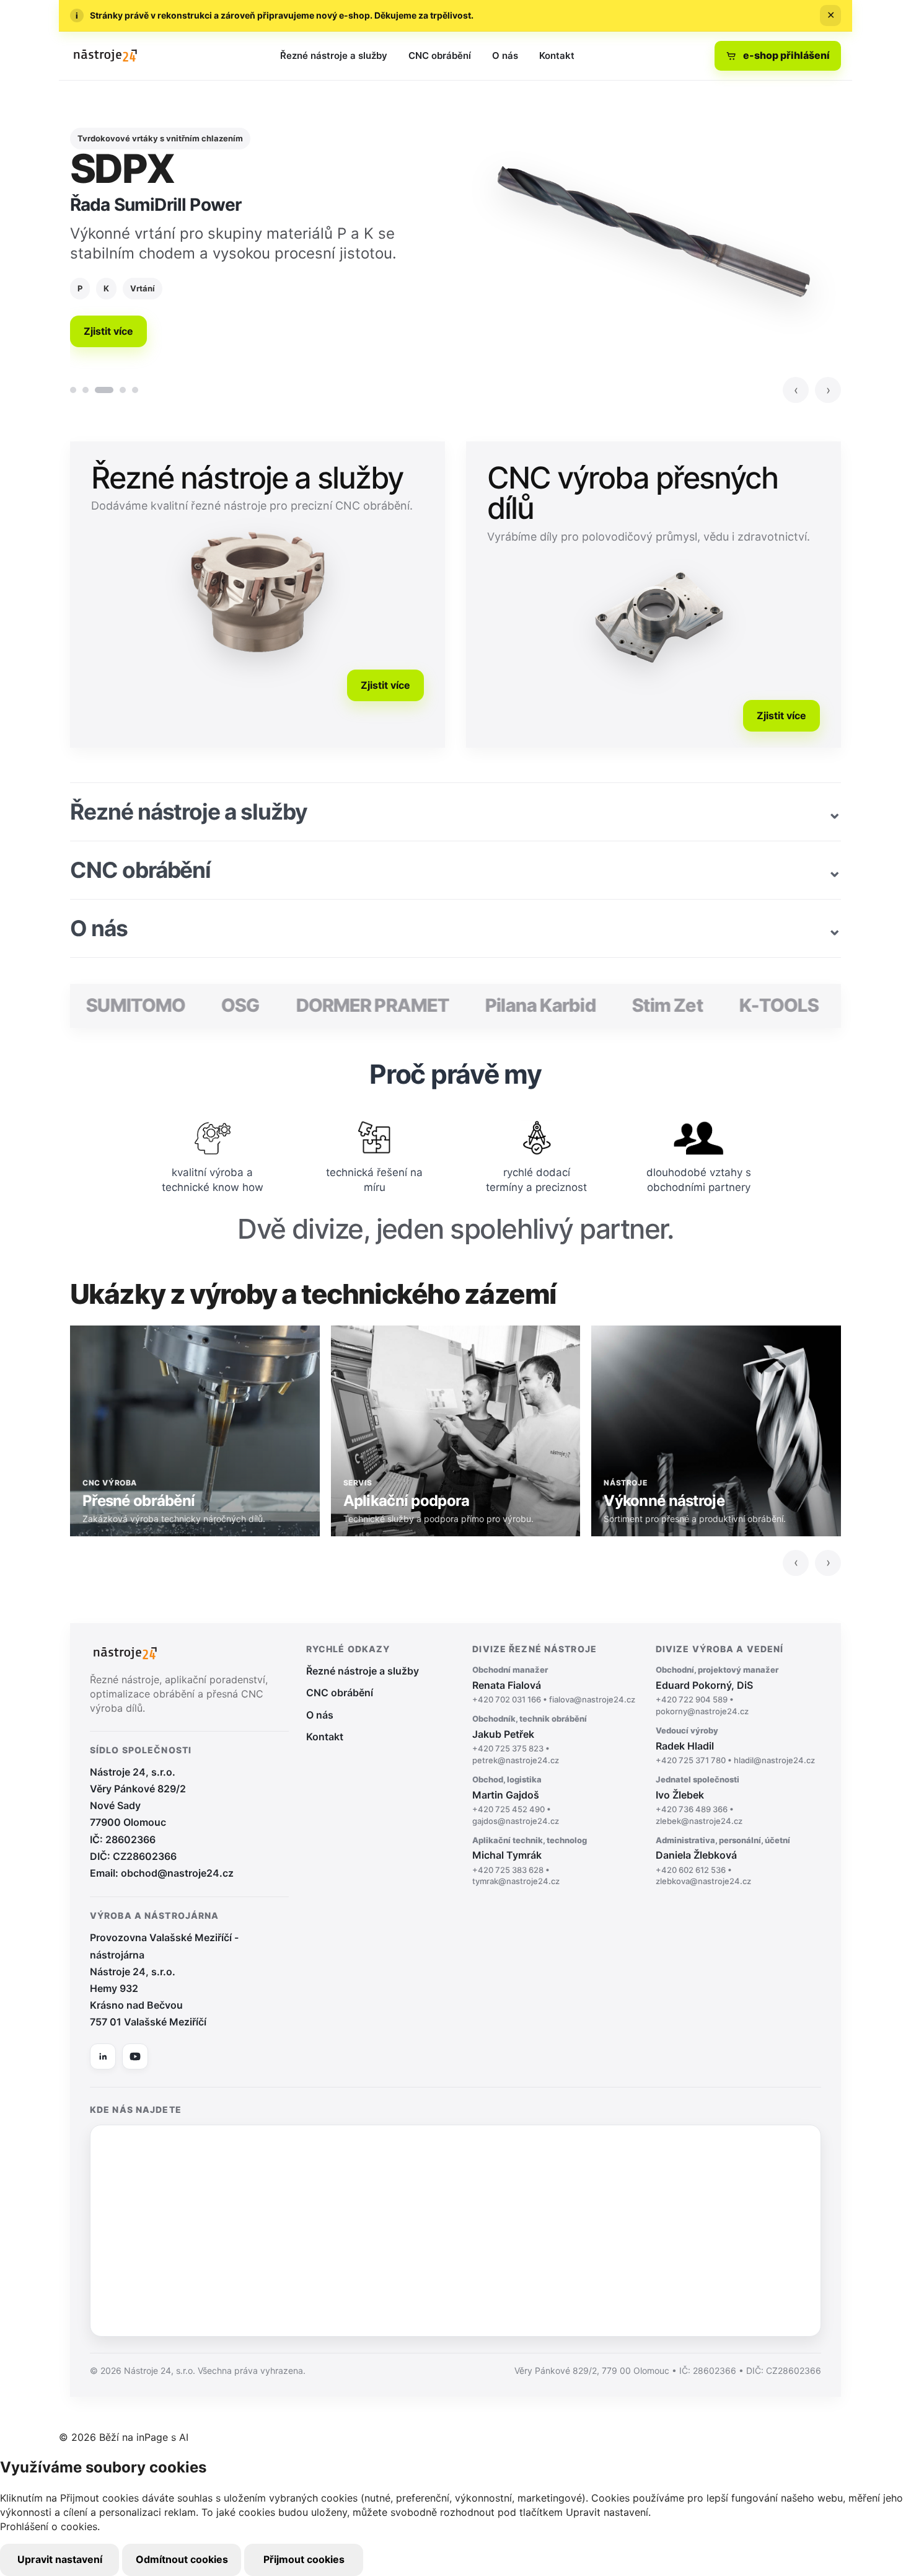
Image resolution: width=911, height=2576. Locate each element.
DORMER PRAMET (328, 1005)
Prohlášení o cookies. (50, 2526)
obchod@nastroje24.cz (177, 1873)
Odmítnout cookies (182, 2559)
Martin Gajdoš (516, 1800)
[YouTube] (135, 2056)
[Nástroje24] (105, 56)
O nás (505, 55)
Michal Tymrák (530, 1861)
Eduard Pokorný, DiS (717, 1690)
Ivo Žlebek (699, 1800)
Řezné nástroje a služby (334, 55)
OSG (196, 1005)
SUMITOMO (92, 1005)
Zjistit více (108, 331)
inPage (152, 2437)
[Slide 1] (73, 390)
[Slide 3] (104, 390)
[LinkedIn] (103, 2056)
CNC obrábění (440, 55)
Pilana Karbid (497, 1005)
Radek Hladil (735, 1745)
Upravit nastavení (60, 2559)
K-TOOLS (735, 1005)
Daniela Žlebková (723, 1861)
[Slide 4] (123, 390)
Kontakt (557, 55)
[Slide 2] (86, 390)
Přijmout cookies (304, 2559)
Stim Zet (623, 1005)
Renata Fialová (554, 1684)
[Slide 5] (135, 390)
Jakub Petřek (530, 1739)
